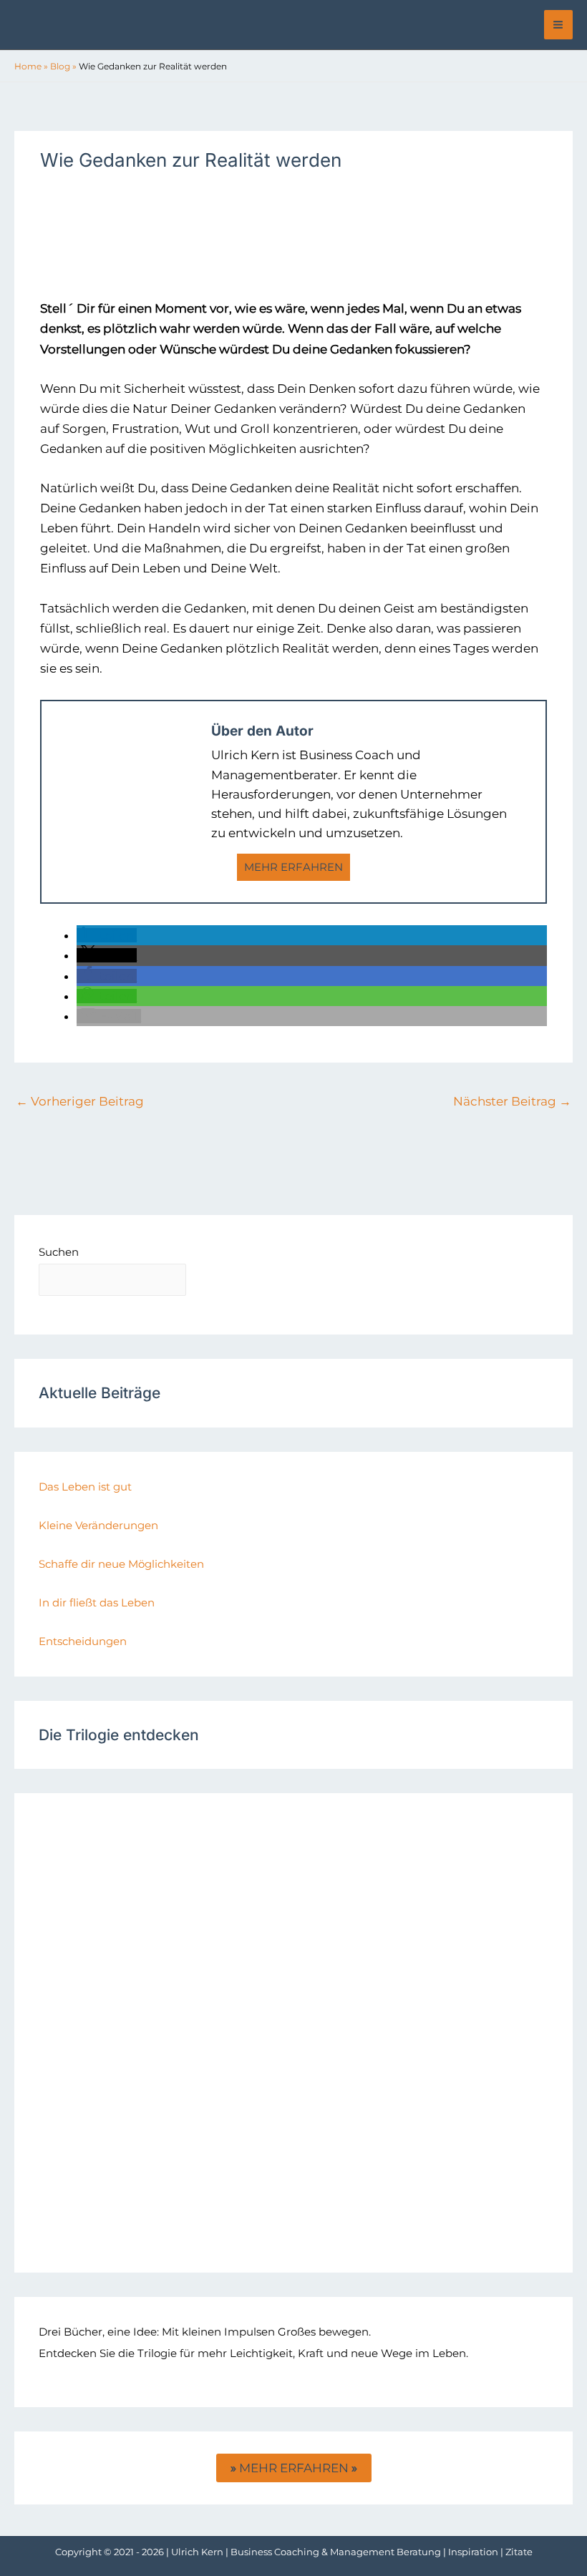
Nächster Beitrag (512, 1101)
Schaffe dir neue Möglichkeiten (121, 1564)
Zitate (519, 2552)
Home (28, 66)
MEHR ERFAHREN (293, 867)
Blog (60, 66)
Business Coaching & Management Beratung (336, 2552)
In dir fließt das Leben (97, 1602)
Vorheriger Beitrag (80, 1101)
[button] (107, 935)
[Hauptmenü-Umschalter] (559, 25)
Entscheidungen (83, 1641)
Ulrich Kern (197, 2552)
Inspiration (473, 2552)
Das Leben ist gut (85, 1487)
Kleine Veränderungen (98, 1525)
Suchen (59, 1252)
